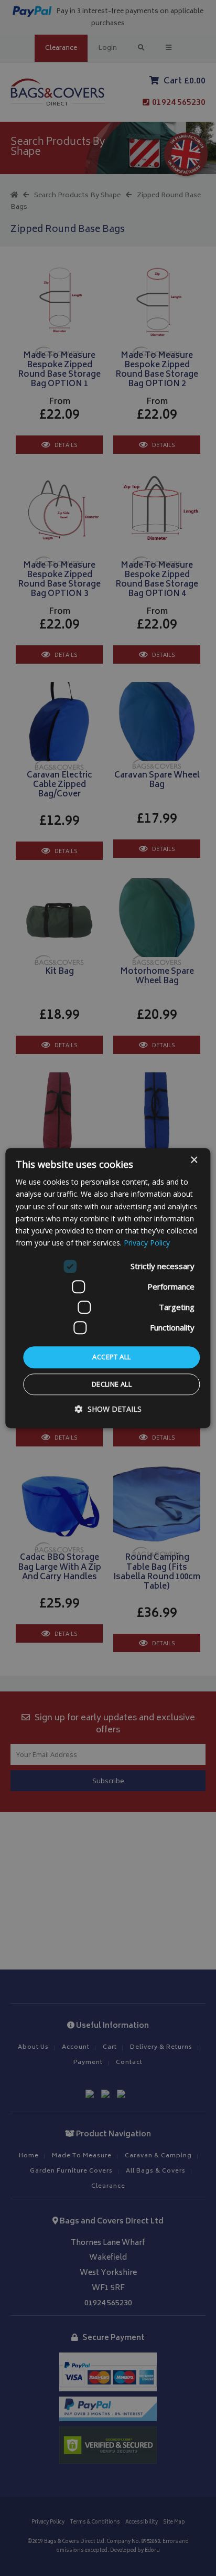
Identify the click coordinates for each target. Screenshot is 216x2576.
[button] (108, 1409)
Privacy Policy (147, 1243)
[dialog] (108, 1288)
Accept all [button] (111, 1357)
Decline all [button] (112, 1384)
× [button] (194, 1160)
